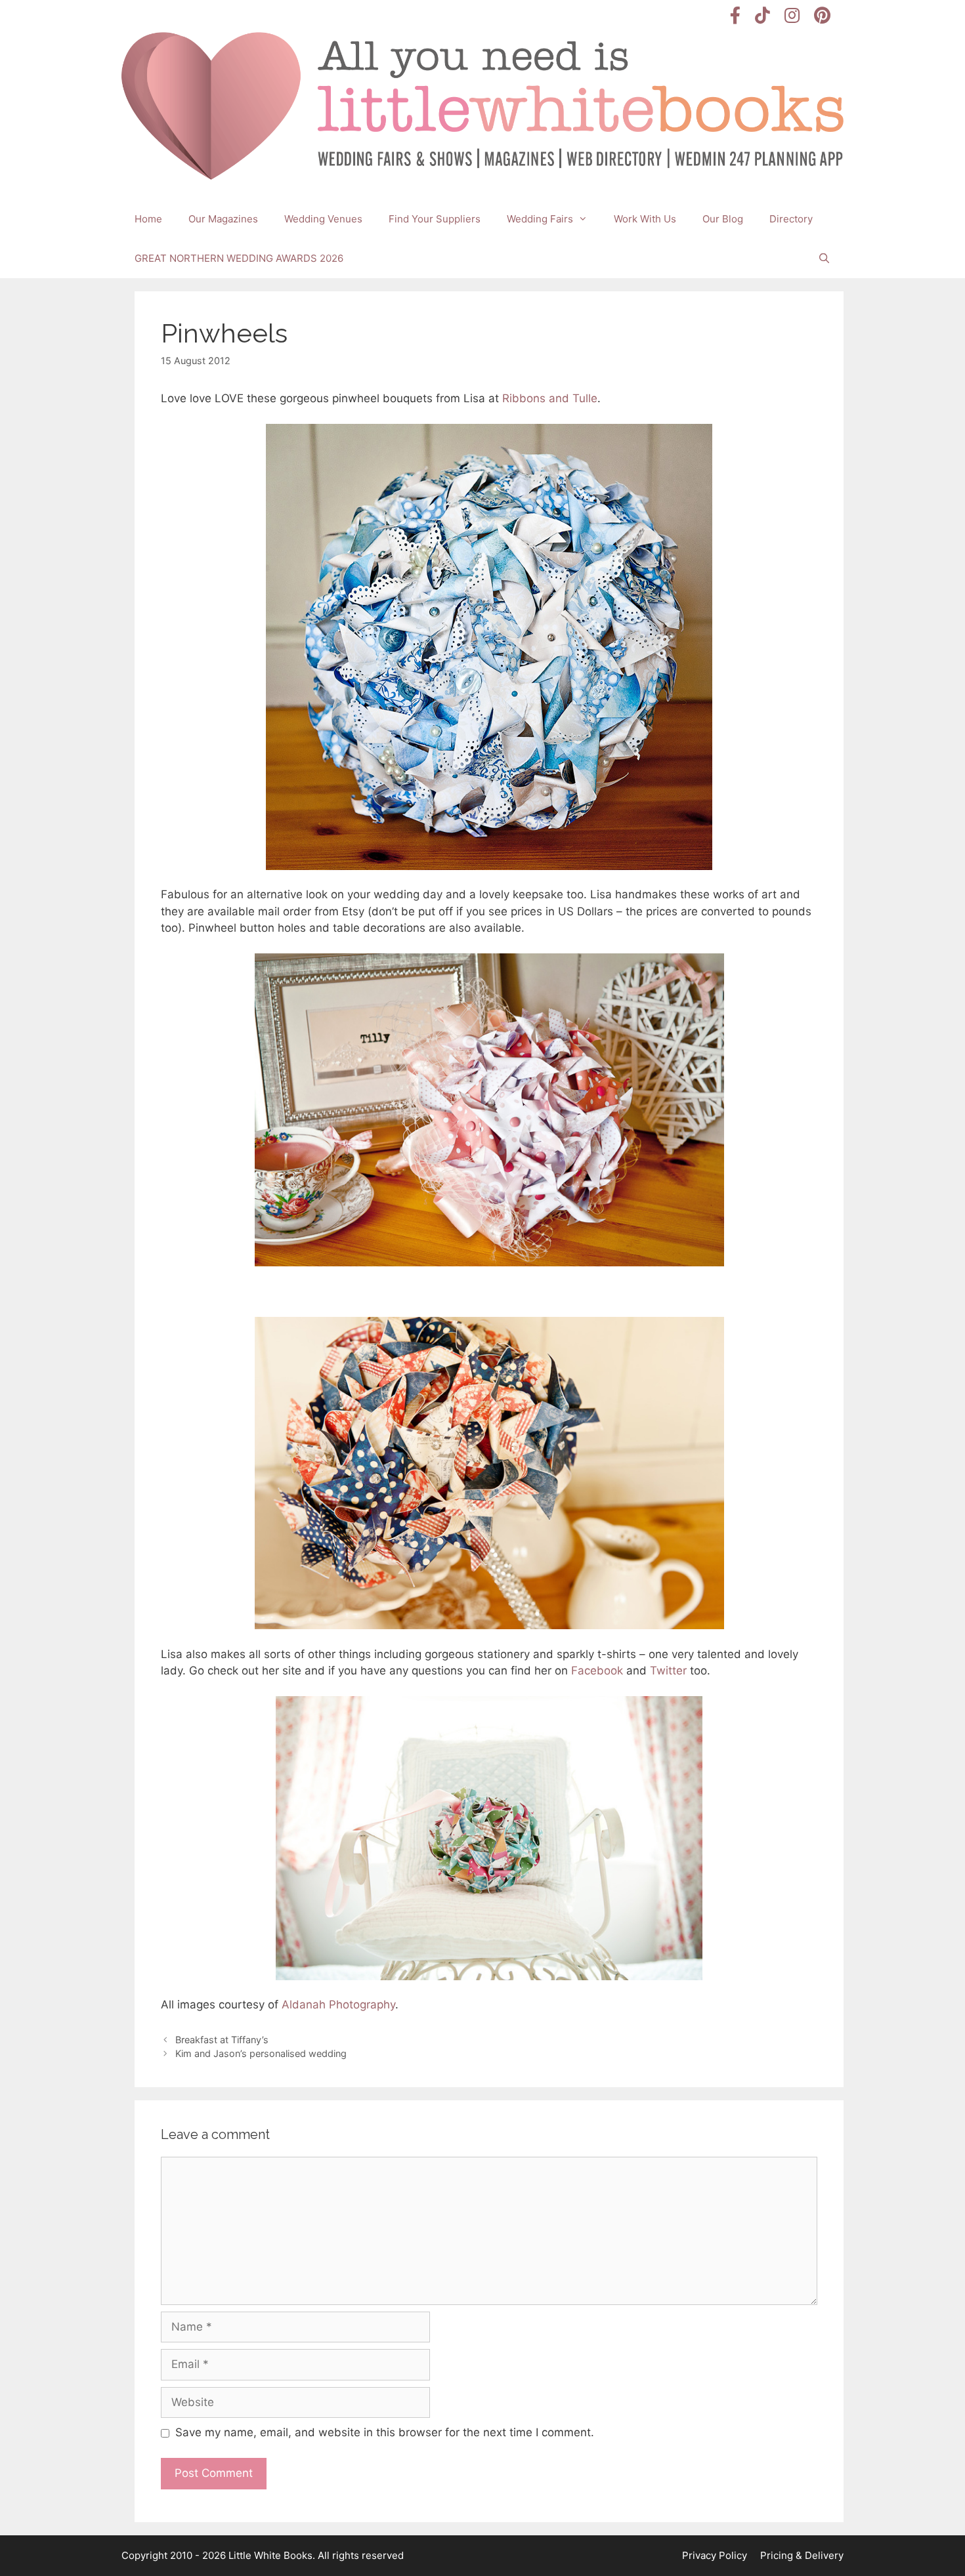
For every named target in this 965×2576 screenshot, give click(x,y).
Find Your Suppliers (435, 219)
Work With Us (645, 219)
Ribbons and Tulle (550, 398)
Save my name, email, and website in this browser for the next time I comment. (385, 2432)
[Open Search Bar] (824, 259)
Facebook (597, 1671)
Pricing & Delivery (802, 2555)
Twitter (668, 1671)
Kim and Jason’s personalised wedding (261, 2053)
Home (148, 219)
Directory (791, 219)
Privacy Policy (715, 2555)
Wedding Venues (323, 219)
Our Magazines (223, 219)
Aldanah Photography (338, 2005)
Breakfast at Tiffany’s (222, 2040)
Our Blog (723, 219)
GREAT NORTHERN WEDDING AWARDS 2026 (239, 258)
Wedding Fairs (540, 219)
